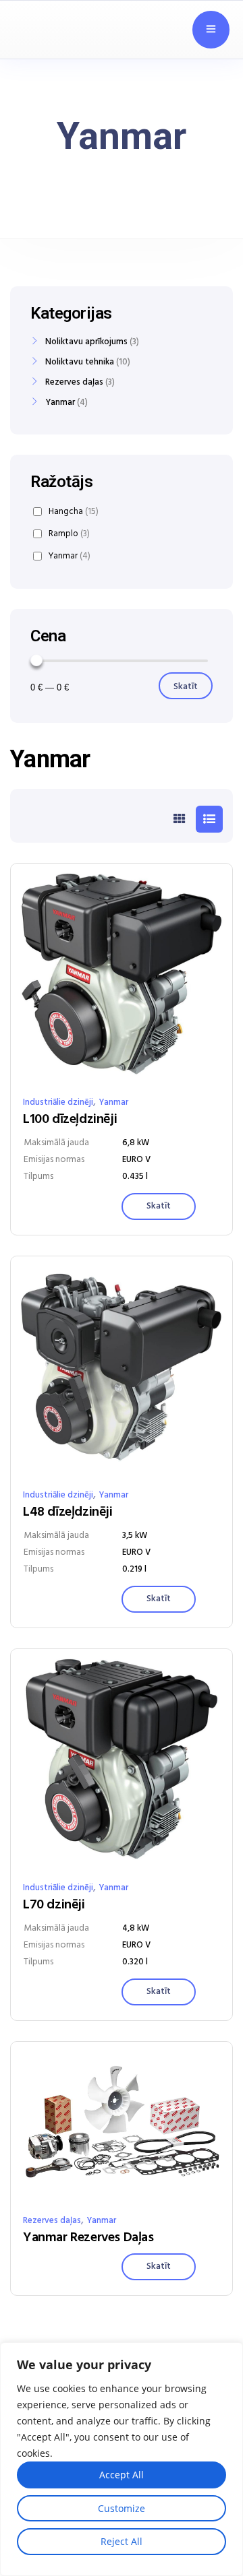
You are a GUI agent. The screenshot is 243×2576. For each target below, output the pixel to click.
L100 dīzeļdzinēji (70, 1120)
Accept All (122, 2475)
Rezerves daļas (52, 2221)
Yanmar (113, 1102)
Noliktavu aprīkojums (86, 342)
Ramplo (69, 534)
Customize (122, 2508)
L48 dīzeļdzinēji (68, 1512)
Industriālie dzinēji (58, 1102)
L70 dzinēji (54, 1905)
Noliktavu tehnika (80, 362)
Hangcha (74, 512)
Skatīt (186, 687)
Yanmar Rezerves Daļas (88, 2238)
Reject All (122, 2541)
